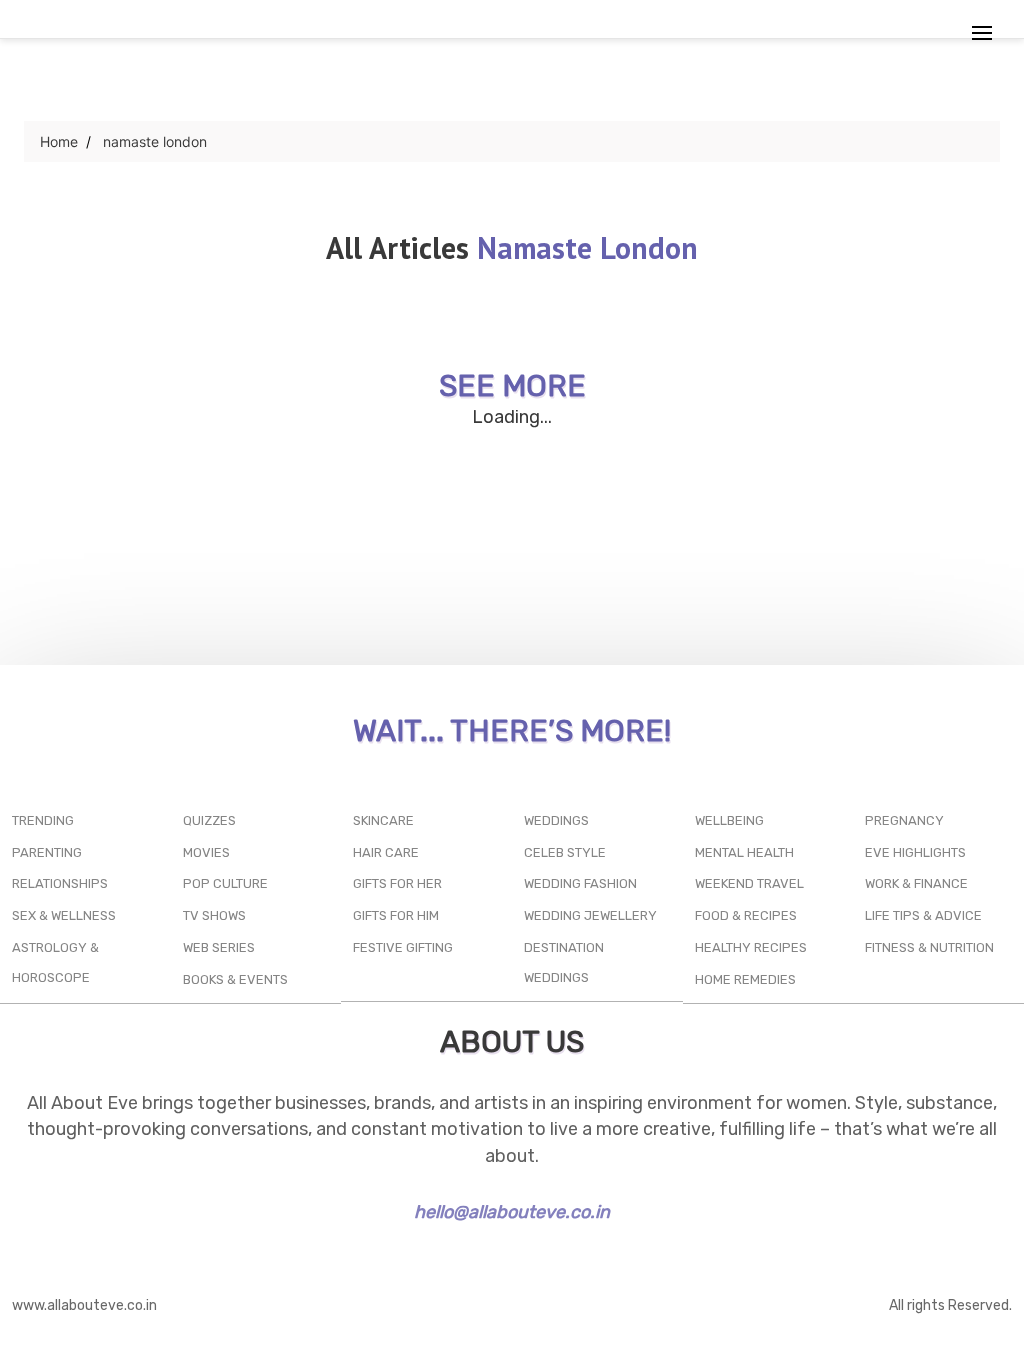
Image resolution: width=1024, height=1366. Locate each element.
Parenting (47, 852)
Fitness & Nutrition (929, 947)
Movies (206, 852)
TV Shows (214, 915)
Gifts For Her (397, 883)
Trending (43, 820)
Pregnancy (904, 820)
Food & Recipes (746, 915)
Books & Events (235, 979)
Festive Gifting (403, 947)
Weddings (556, 820)
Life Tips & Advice (923, 915)
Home (59, 141)
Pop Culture (225, 883)
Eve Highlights (915, 852)
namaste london (155, 141)
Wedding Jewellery (590, 915)
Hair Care (386, 852)
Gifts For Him (396, 915)
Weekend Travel (749, 883)
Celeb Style (565, 852)
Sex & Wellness (64, 915)
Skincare (383, 820)
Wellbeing (729, 820)
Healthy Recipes (751, 947)
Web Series (219, 947)
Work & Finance (916, 883)
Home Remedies (745, 979)
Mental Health (744, 852)
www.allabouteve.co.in (84, 1305)
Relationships (60, 883)
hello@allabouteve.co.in (512, 1212)
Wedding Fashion (580, 883)
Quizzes (209, 820)
